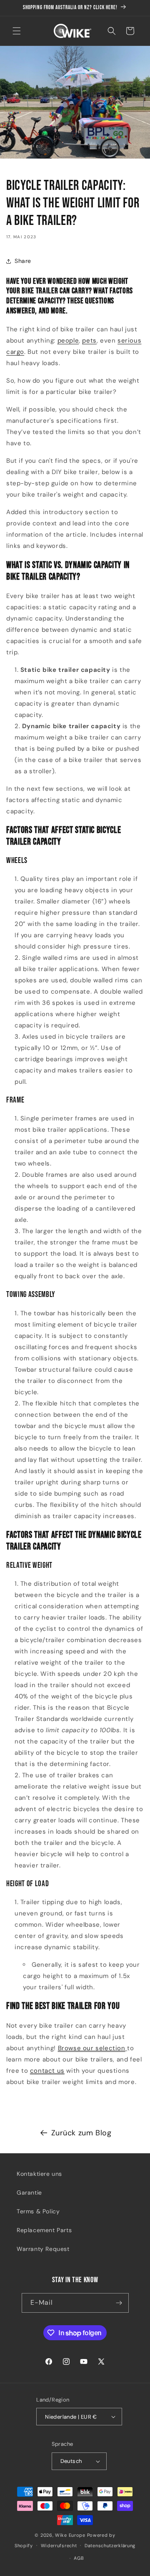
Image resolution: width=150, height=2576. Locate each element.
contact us (47, 2071)
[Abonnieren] (119, 2303)
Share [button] (23, 261)
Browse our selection (92, 2048)
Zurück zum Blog (81, 2133)
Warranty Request (43, 2249)
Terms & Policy (38, 2211)
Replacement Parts (44, 2230)
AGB (79, 2558)
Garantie (29, 2193)
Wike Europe (70, 2535)
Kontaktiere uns (39, 2174)
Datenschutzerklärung (110, 2546)
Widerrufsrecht (59, 2546)
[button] (17, 31)
